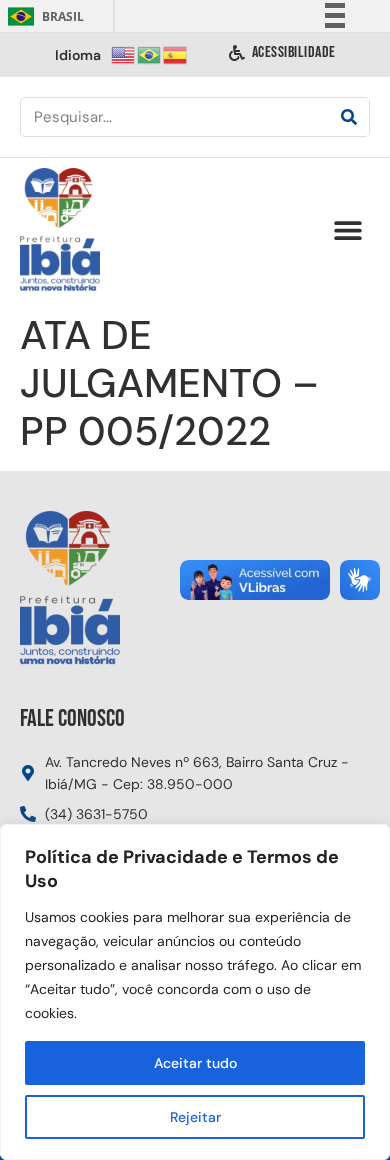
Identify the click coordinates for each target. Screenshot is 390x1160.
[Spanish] (176, 53)
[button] (347, 230)
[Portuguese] (150, 53)
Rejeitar (195, 1117)
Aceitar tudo (195, 1063)
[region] (195, 992)
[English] (124, 53)
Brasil (42, 16)
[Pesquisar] (349, 117)
